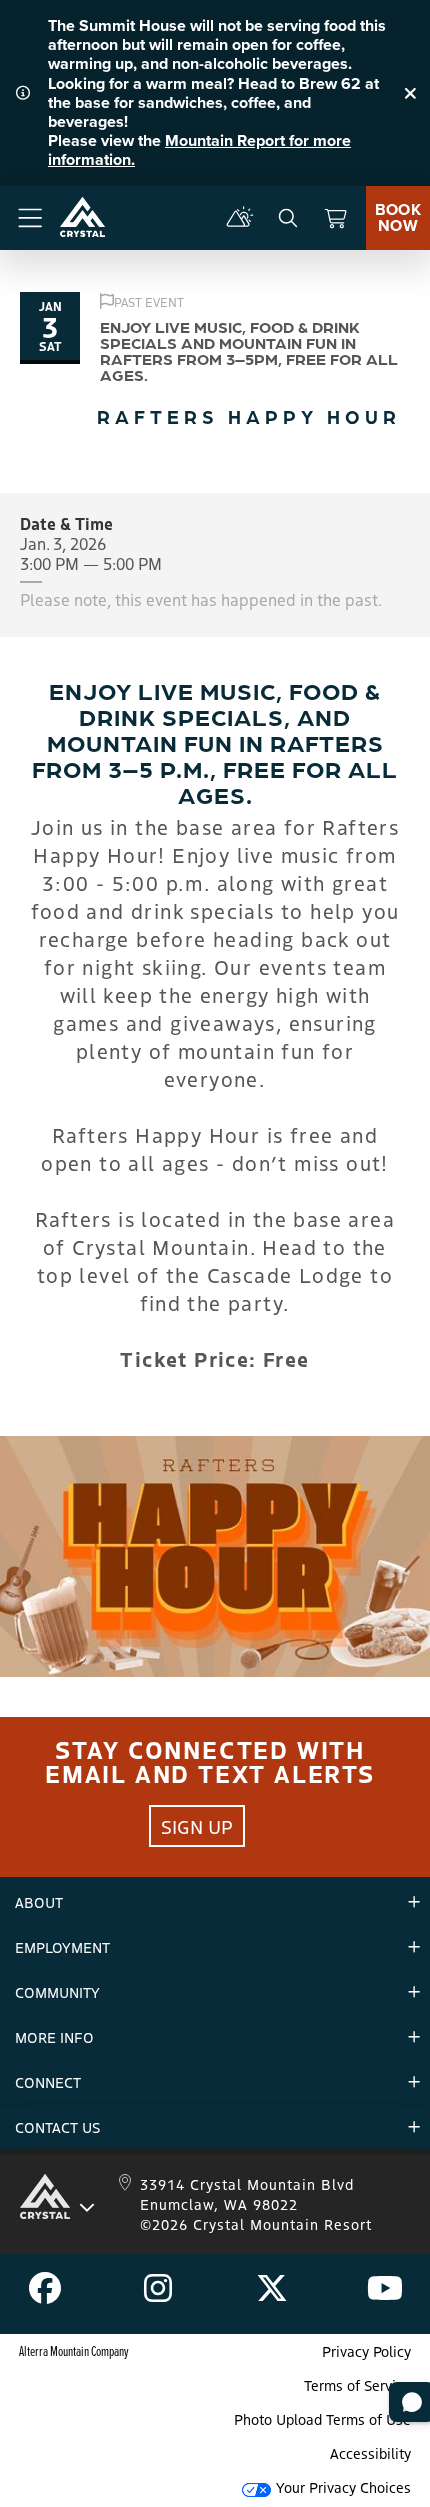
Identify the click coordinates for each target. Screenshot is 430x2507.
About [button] (39, 1902)
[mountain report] (240, 218)
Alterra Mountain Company (74, 2350)
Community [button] (57, 1992)
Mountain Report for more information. (199, 150)
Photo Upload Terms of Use (322, 2419)
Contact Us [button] (57, 2127)
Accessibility (370, 2453)
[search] (288, 218)
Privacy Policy (366, 2351)
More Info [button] (54, 2037)
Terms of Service (357, 2385)
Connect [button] (48, 2082)
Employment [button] (62, 1947)
